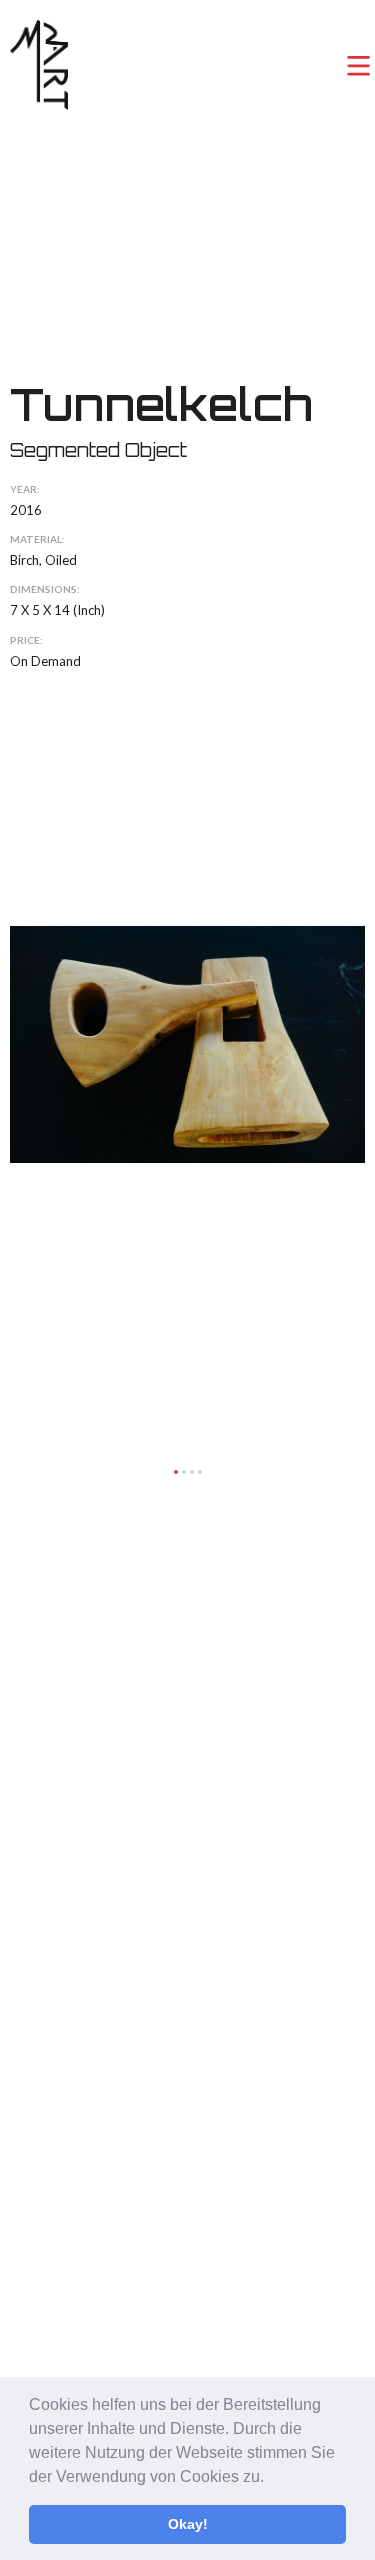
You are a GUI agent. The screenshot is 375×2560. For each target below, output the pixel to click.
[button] (271, 2478)
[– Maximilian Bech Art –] (39, 65)
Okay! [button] (188, 2524)
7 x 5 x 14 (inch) (57, 610)
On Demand (45, 661)
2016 (26, 510)
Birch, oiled (43, 560)
